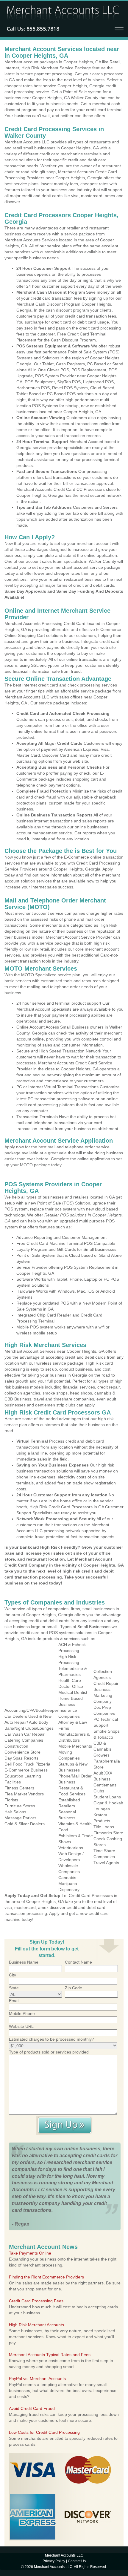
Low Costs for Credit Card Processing (44, 2432)
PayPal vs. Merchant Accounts (37, 2379)
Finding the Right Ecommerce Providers (46, 2277)
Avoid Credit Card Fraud (32, 2408)
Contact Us (77, 2561)
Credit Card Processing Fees (36, 2301)
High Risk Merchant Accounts (36, 2325)
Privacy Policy (54, 2561)
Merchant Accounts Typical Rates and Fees (50, 2355)
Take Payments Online (30, 2253)
